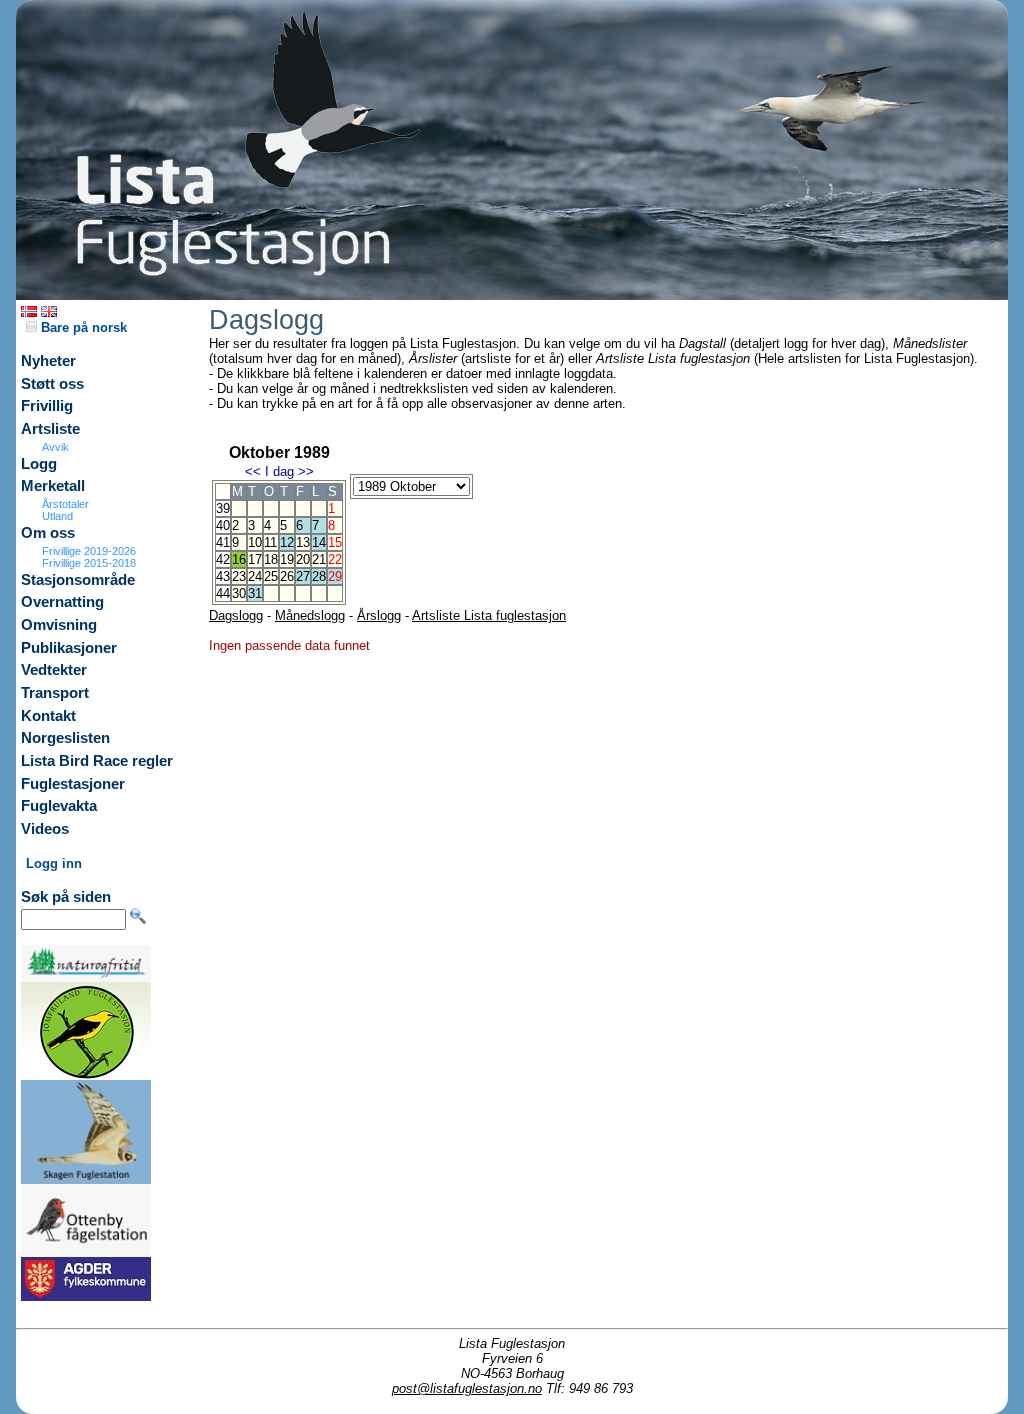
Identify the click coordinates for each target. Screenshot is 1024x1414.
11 (270, 542)
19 (287, 559)
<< (253, 471)
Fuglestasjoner (73, 784)
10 (255, 542)
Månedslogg (310, 615)
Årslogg (379, 615)
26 (287, 576)
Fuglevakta (59, 806)
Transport (55, 693)
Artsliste (50, 429)
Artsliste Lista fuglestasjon (489, 615)
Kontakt (48, 716)
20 (303, 559)
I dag (279, 471)
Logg (39, 464)
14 (319, 542)
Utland (57, 516)
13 (303, 542)
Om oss (48, 533)
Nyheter (48, 361)
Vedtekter (54, 670)
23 (239, 576)
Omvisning (59, 625)
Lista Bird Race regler (97, 761)
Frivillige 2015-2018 (89, 563)
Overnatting (62, 602)
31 (255, 593)
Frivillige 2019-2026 (89, 551)
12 (287, 542)
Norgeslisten (65, 738)
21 (319, 559)
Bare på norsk (82, 327)
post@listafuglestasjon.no (467, 1388)
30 (239, 593)
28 (319, 576)
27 (303, 576)
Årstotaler (65, 504)
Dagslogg (236, 615)
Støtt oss (52, 384)
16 (239, 559)
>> (306, 471)
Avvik (55, 447)
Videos (45, 829)
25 (271, 576)
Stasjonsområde (78, 580)
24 (255, 576)
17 (255, 559)
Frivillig (47, 406)
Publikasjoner (69, 648)
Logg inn (54, 863)
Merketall (53, 486)
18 (271, 559)
